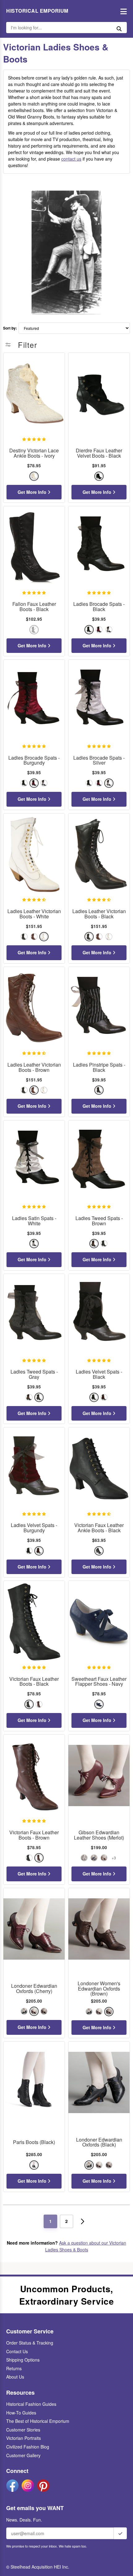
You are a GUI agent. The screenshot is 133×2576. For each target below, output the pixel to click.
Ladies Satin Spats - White (34, 1221)
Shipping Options (23, 2360)
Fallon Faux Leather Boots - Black (34, 607)
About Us (15, 2377)
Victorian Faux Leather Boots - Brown (34, 1835)
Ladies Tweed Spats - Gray (34, 1374)
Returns (14, 2368)
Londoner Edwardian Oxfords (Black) (99, 2142)
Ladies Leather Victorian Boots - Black (99, 914)
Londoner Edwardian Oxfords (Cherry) (34, 1989)
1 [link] (50, 2221)
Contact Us (17, 2351)
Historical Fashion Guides (31, 2404)
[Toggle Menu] (122, 11)
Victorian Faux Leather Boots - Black (34, 1682)
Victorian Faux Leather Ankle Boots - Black (99, 1528)
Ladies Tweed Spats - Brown (99, 1221)
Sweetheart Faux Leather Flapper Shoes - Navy (99, 1682)
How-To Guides (21, 2413)
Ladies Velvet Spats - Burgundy (34, 1528)
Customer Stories (23, 2430)
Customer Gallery (23, 2455)
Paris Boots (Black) (34, 2142)
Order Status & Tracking (30, 2343)
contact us (71, 159)
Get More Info (33, 492)
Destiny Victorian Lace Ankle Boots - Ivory (34, 453)
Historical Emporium (37, 11)
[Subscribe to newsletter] (120, 2533)
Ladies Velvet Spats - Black (99, 1374)
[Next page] (83, 2221)
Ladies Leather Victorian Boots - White (34, 914)
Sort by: (10, 328)
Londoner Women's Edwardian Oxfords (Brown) (99, 1989)
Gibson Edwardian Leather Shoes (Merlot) (99, 1835)
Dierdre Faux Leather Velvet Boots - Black (99, 453)
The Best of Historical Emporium (38, 2421)
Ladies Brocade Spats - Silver (99, 761)
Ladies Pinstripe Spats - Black (99, 1068)
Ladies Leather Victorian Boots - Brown (34, 1068)
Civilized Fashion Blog (28, 2447)
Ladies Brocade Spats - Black (99, 607)
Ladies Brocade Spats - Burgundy (34, 761)
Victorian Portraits (24, 2438)
